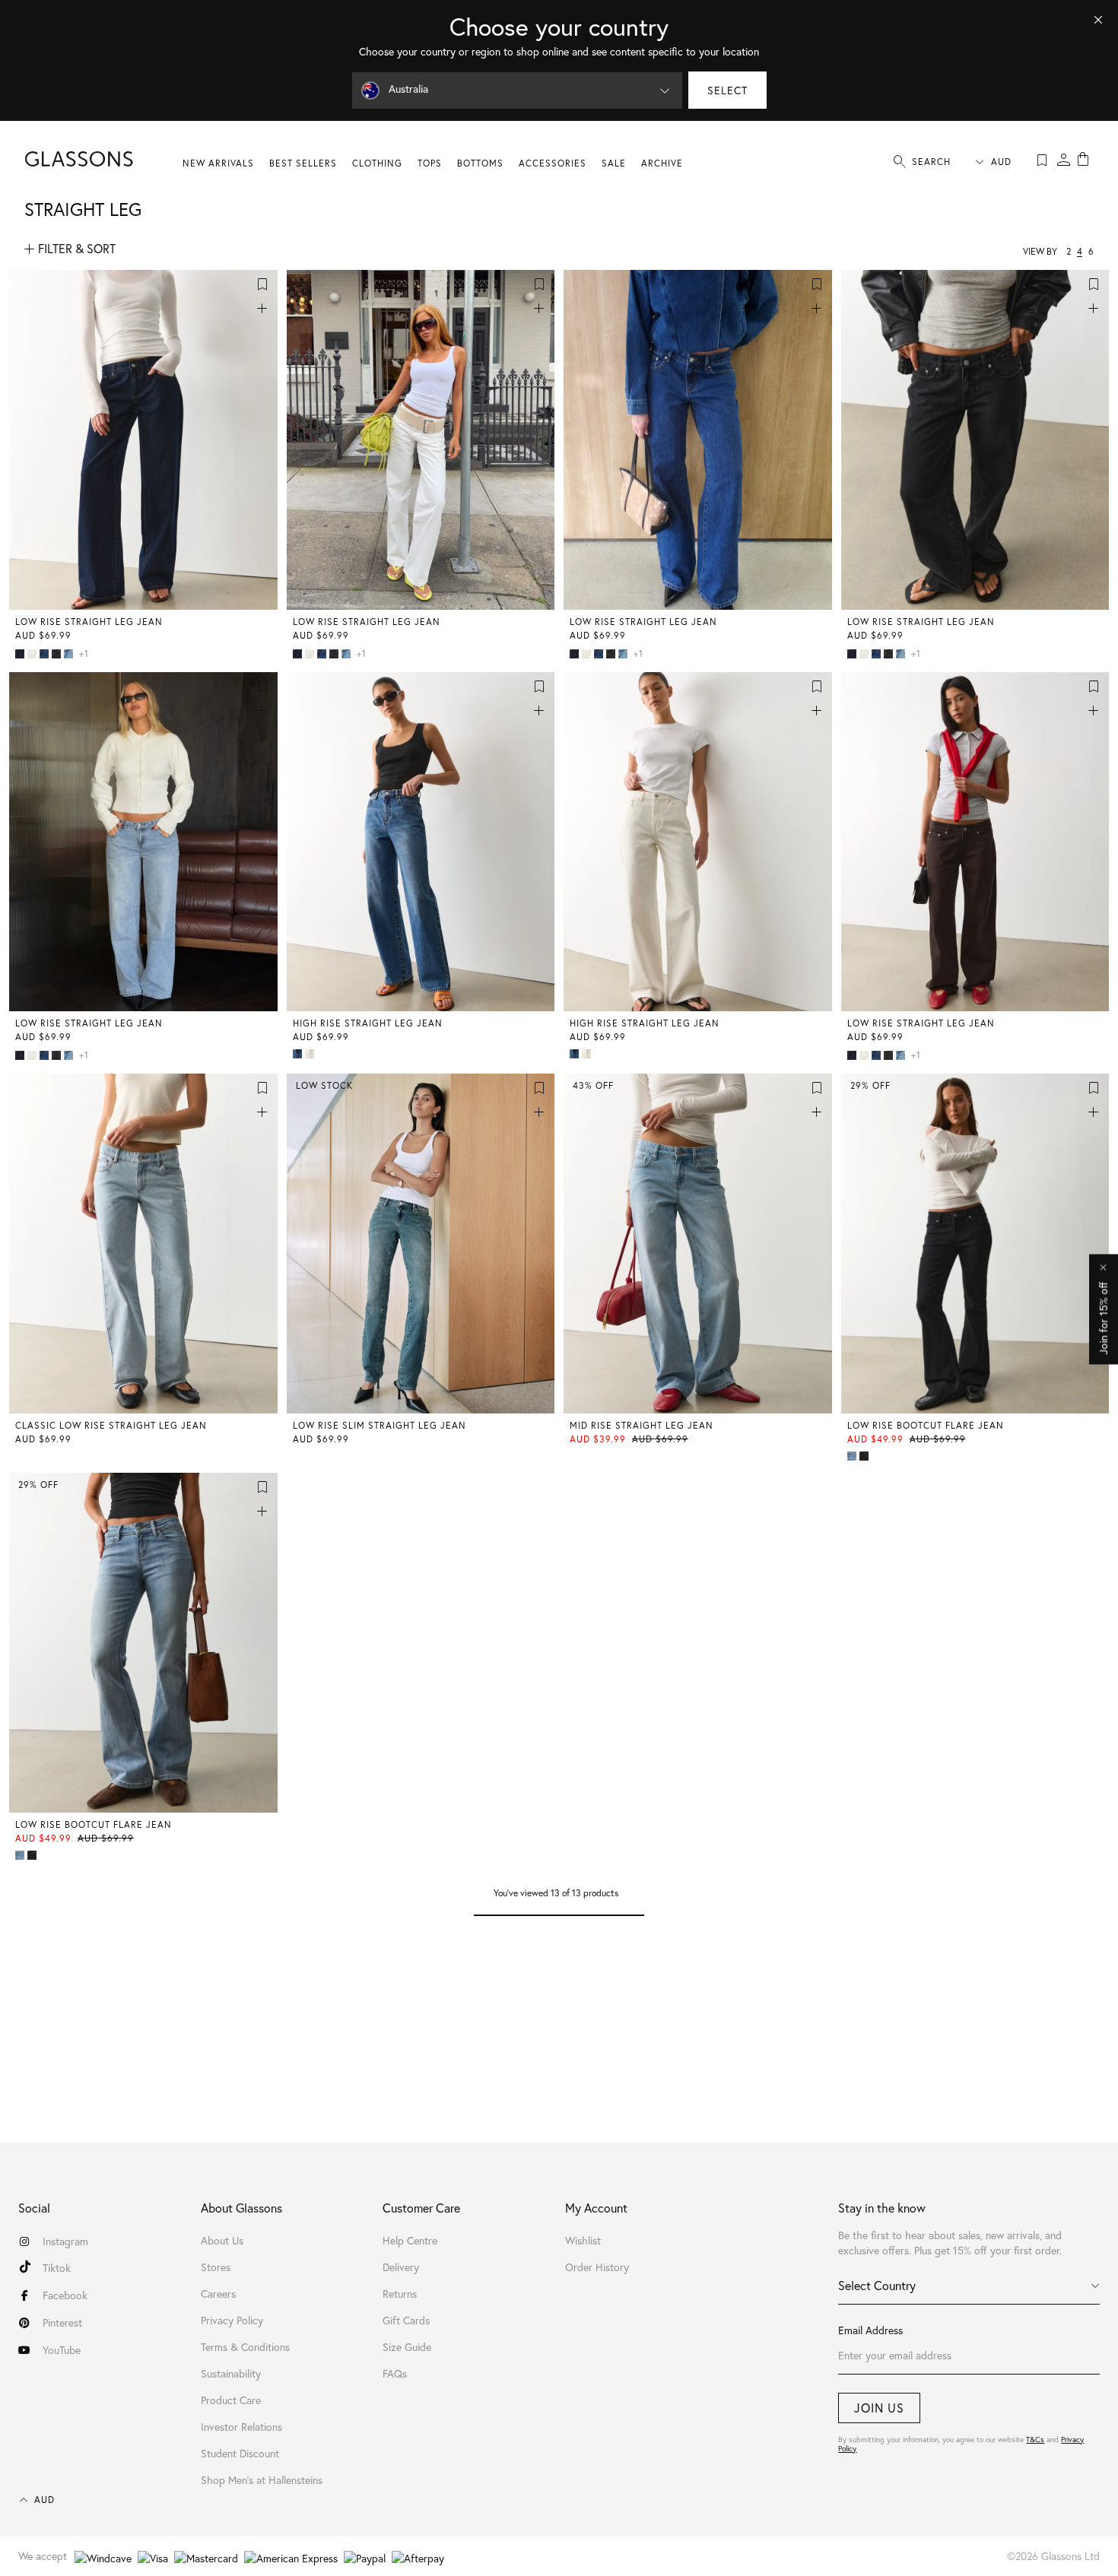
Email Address (870, 2330)
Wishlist (583, 2241)
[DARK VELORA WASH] (21, 654)
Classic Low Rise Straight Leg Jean (111, 1425)
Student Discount (240, 2454)
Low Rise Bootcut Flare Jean (926, 1425)
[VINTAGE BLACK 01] (865, 1456)
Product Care (231, 2400)
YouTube (62, 2350)
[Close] (1098, 20)
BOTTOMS (480, 163)
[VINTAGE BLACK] (58, 654)
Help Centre (410, 2241)
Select (727, 90)
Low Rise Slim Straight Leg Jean (380, 1425)
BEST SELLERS (303, 163)
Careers (218, 2294)
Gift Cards (406, 2321)
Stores (216, 2267)
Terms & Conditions (245, 2347)
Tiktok (57, 2268)
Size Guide (407, 2347)
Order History (597, 2267)
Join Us (879, 2408)
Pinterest (62, 2323)
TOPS (430, 163)
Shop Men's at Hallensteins (262, 2480)
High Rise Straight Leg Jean (368, 1023)
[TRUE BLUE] (299, 1054)
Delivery (401, 2267)
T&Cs (1035, 2440)
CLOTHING (377, 163)
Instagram (65, 2241)
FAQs (395, 2374)
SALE (614, 163)
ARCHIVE (662, 163)
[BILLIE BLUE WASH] (46, 654)
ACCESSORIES (553, 163)
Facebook (65, 2295)
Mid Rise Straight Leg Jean (642, 1425)
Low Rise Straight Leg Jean (89, 622)
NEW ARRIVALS (218, 163)
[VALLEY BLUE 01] (853, 1456)
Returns (400, 2294)
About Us (222, 2241)
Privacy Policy (232, 2321)
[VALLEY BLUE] (70, 654)
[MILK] (33, 654)
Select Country (877, 2286)
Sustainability (231, 2374)
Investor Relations (241, 2427)
